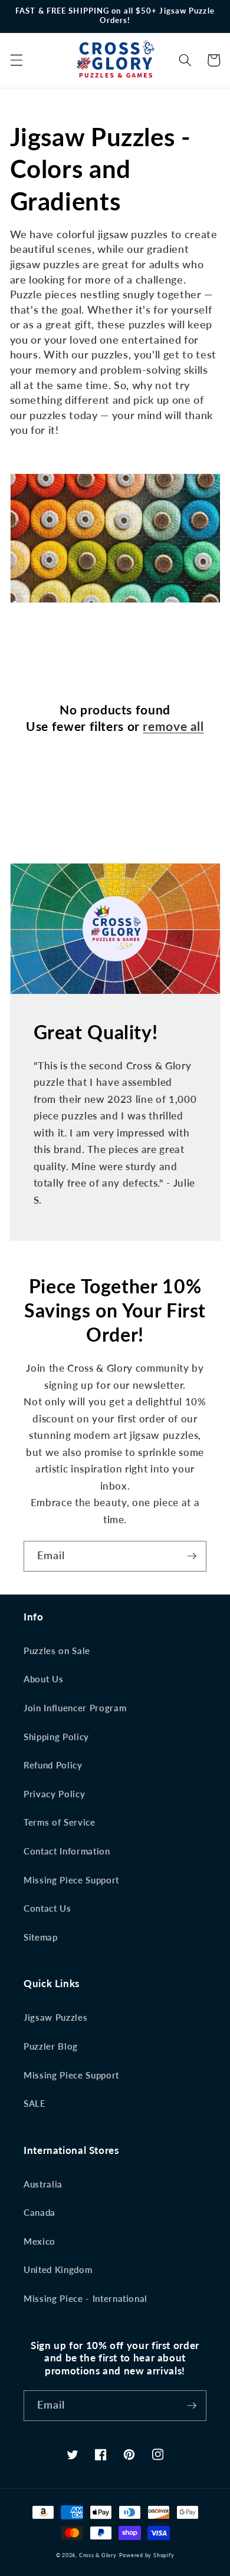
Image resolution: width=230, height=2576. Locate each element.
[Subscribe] (192, 1556)
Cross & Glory (98, 2555)
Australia (43, 2184)
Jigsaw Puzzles (55, 2017)
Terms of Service (60, 1822)
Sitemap (41, 1937)
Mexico (40, 2241)
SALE (35, 2103)
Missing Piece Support (71, 1880)
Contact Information (67, 1851)
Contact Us (47, 1908)
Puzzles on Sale (57, 1651)
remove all (173, 726)
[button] (16, 60)
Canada (40, 2212)
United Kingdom (58, 2269)
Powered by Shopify (147, 2555)
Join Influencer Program (75, 1708)
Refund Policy (53, 1765)
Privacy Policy (54, 1794)
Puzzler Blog (51, 2046)
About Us (43, 1679)
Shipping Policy (56, 1737)
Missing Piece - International (86, 2298)
